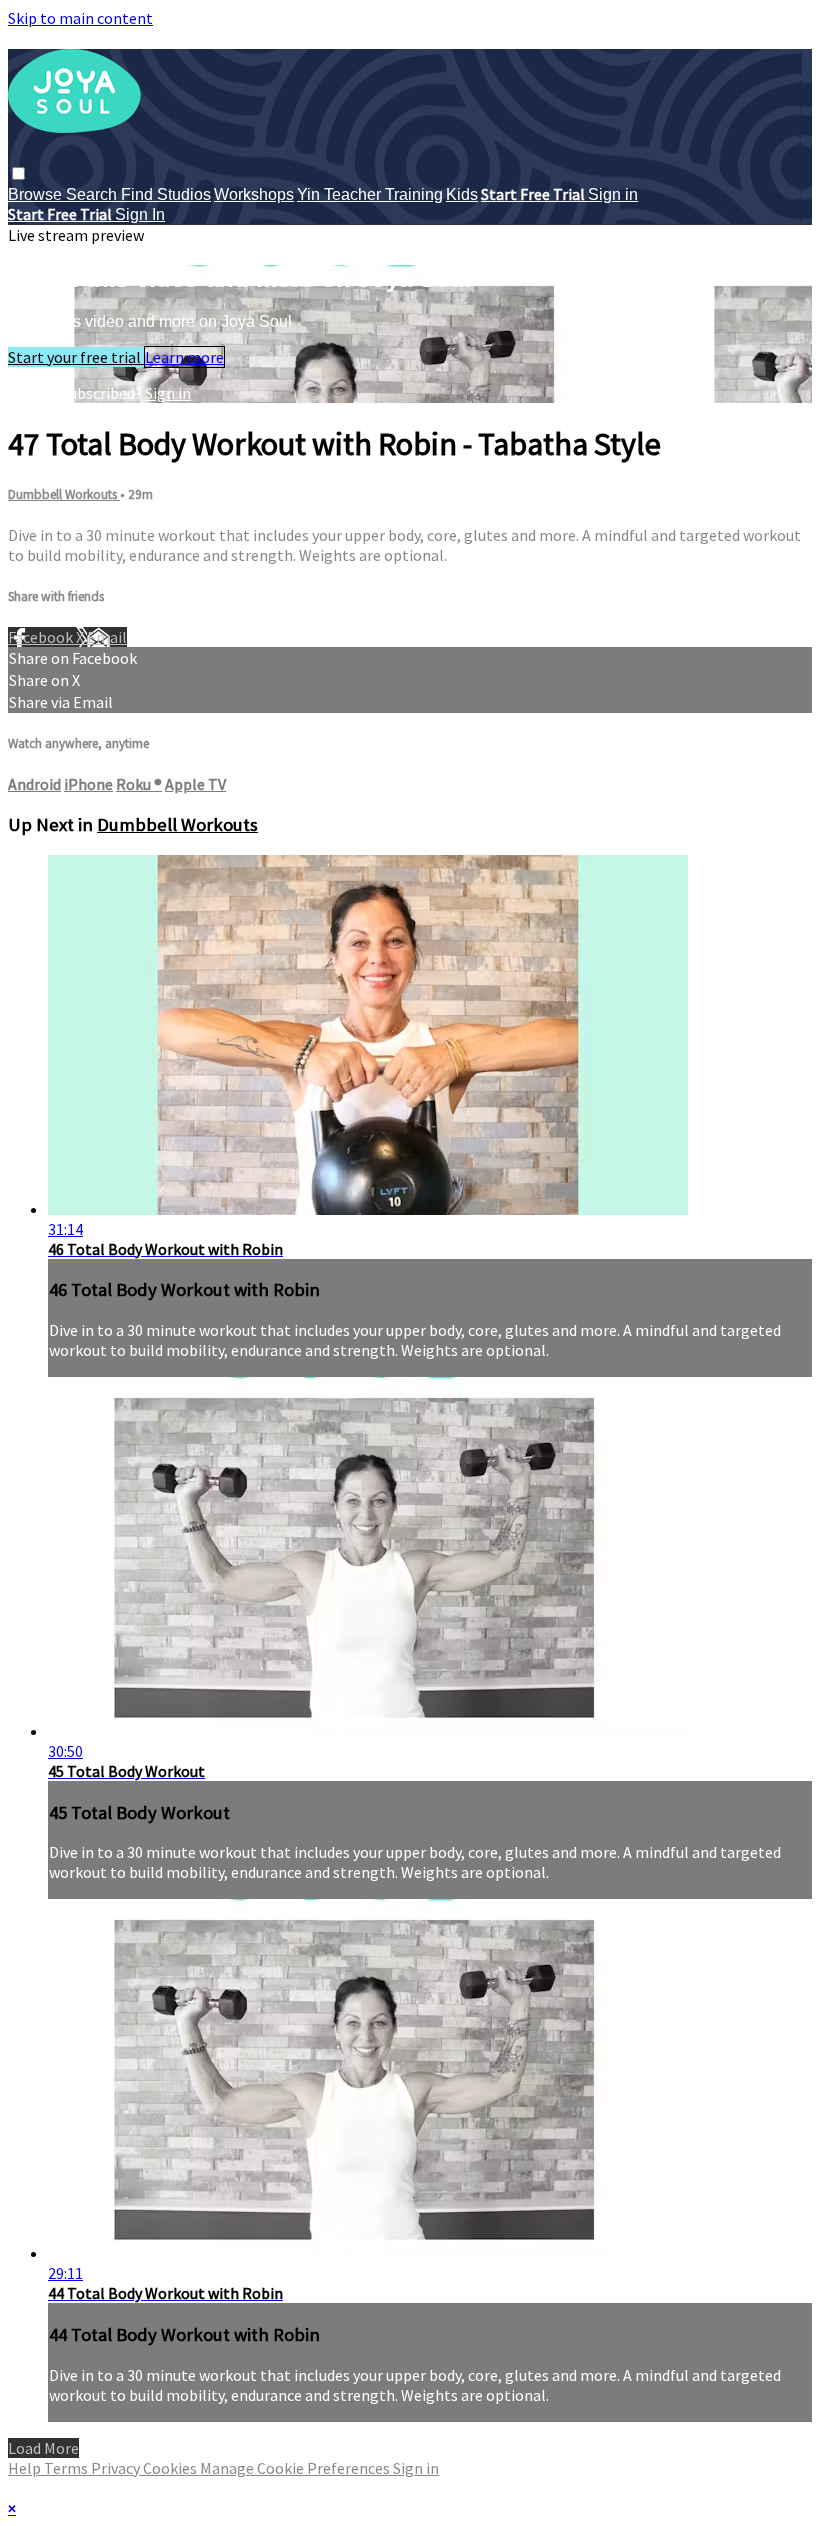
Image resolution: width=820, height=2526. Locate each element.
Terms (67, 2468)
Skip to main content (80, 18)
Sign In (140, 214)
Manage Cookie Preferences (296, 2468)
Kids (462, 194)
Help (26, 2468)
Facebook (42, 637)
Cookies (171, 2468)
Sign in (613, 194)
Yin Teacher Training (370, 194)
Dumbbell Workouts (64, 494)
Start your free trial (76, 357)
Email (107, 637)
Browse (37, 194)
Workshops (254, 194)
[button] (18, 173)
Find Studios (166, 194)
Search (93, 194)
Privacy (117, 2468)
